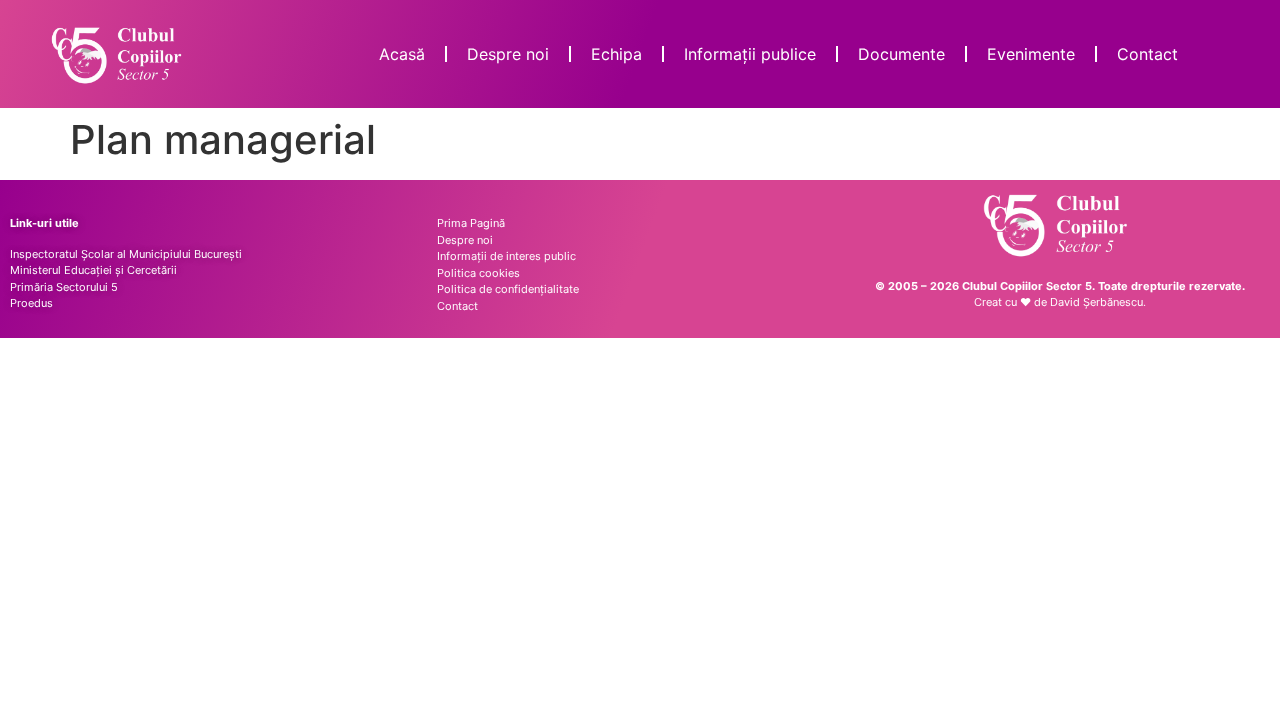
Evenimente (1031, 54)
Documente (901, 54)
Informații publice (750, 54)
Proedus (31, 303)
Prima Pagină (471, 223)
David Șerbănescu (1096, 302)
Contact (1147, 54)
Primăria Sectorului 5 (64, 287)
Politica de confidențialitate (508, 289)
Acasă (402, 54)
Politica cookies (478, 273)
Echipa (616, 54)
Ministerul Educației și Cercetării (93, 270)
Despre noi (508, 54)
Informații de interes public (506, 256)
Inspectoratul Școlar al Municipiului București (126, 254)
